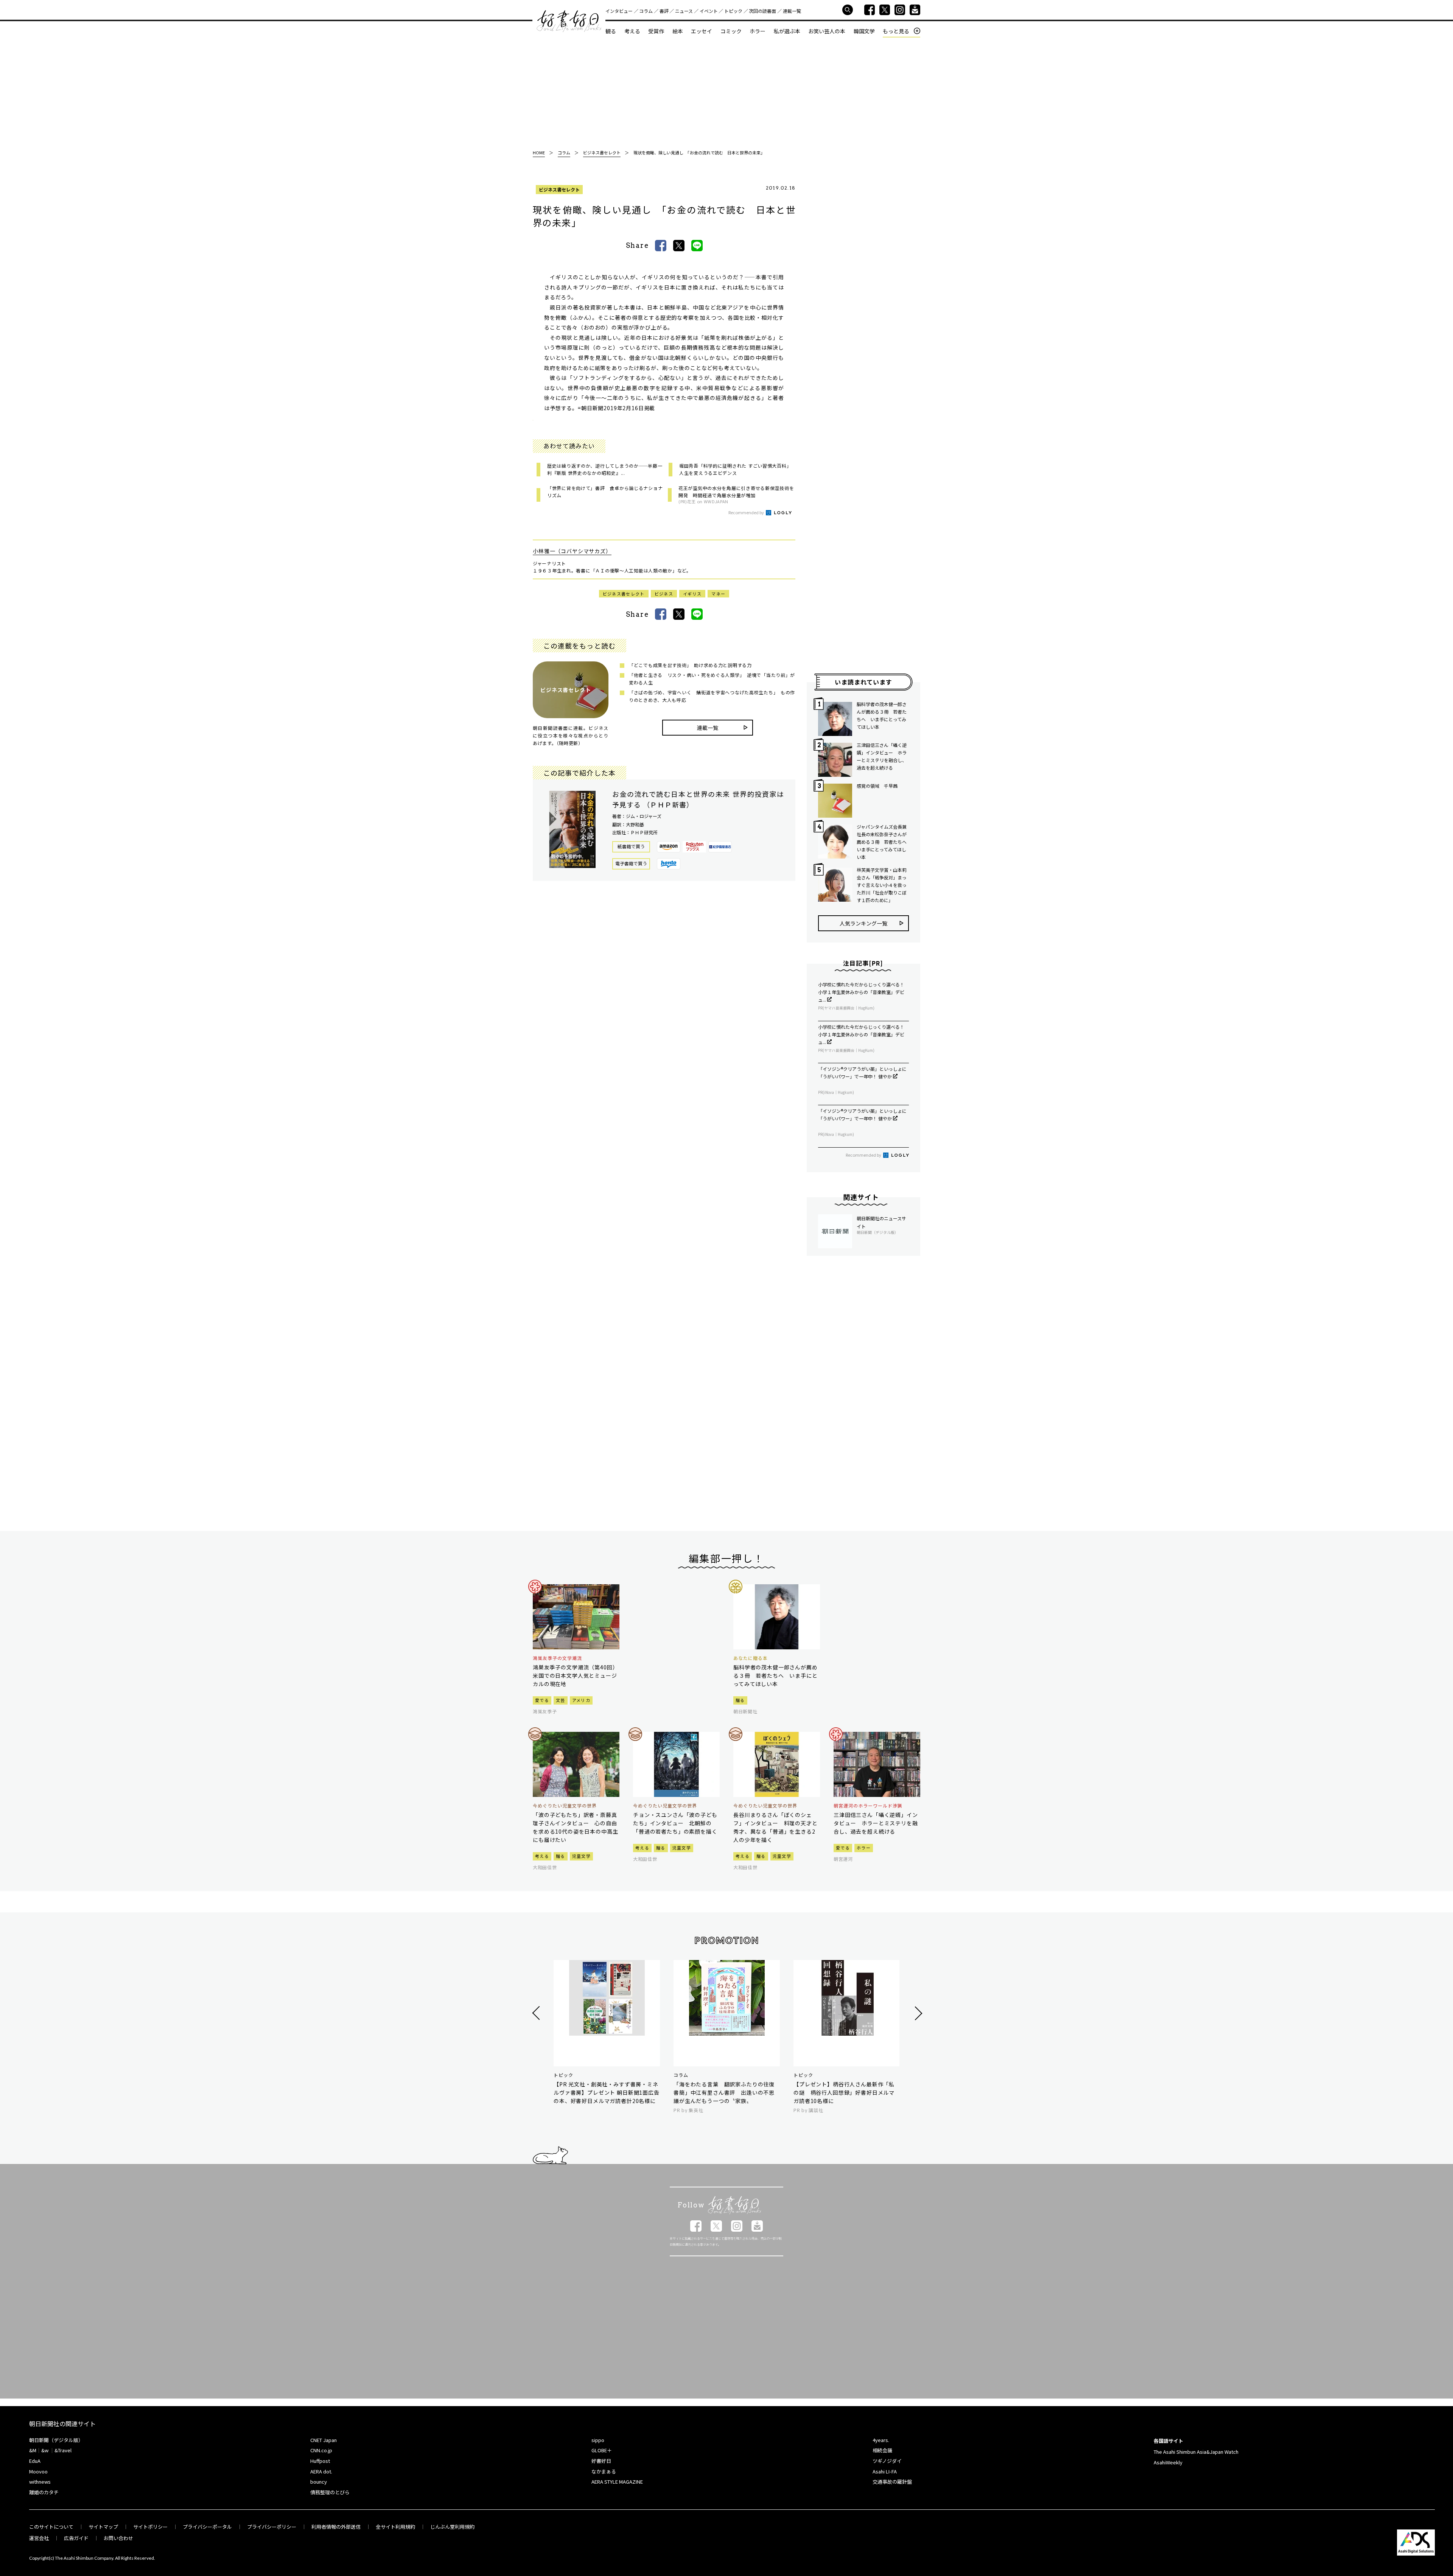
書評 (664, 11)
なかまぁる (604, 2471)
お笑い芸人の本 (827, 31)
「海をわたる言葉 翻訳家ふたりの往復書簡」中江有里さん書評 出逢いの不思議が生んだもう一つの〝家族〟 (724, 2092)
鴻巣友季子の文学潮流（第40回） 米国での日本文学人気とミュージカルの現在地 (576, 1675)
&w (45, 2450)
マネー (718, 594)
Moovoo (38, 2471)
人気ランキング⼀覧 (863, 923)
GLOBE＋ (602, 2450)
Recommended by (747, 512)
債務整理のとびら (330, 2492)
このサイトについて (51, 2527)
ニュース (684, 11)
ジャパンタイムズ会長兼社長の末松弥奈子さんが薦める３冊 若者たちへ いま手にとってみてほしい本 (883, 842)
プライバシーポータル (207, 2527)
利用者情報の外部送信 (336, 2527)
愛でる (542, 1700)
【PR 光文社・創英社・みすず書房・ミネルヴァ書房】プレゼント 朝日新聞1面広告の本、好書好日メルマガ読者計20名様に (607, 2092)
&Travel (63, 2450)
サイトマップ (103, 2527)
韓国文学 (864, 31)
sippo (598, 2440)
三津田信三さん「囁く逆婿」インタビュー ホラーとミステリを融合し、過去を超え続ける (882, 756)
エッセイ (702, 31)
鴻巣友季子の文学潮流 (557, 1658)
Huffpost (320, 2461)
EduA (35, 2461)
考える (632, 31)
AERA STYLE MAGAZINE (617, 2482)
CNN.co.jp (321, 2450)
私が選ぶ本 (787, 31)
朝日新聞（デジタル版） (56, 2440)
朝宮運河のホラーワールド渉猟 (868, 1806)
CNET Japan (324, 2440)
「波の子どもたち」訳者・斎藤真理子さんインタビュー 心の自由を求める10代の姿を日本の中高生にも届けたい (575, 1827)
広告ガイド (76, 2538)
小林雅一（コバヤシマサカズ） (572, 551)
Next (917, 2013)
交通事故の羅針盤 (892, 2482)
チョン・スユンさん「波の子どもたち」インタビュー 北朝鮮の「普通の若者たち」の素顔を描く (675, 1823)
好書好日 (569, 21)
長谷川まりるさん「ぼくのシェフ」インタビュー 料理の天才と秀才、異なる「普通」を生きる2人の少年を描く (776, 1827)
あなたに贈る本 (751, 1658)
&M (33, 2450)
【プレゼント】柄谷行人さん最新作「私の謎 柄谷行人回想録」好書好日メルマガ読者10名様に (844, 2092)
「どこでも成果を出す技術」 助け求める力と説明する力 (690, 665)
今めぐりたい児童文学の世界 (565, 1806)
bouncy (319, 2482)
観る (611, 31)
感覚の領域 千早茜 (877, 786)
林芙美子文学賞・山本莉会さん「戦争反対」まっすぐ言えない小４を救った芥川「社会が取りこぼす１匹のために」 (882, 885)
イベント (709, 11)
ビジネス (664, 594)
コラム (646, 11)
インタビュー (619, 11)
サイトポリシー (150, 2527)
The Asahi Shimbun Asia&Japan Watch (1196, 2452)
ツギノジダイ (887, 2461)
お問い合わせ (118, 2538)
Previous (537, 2013)
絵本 (678, 31)
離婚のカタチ (44, 2492)
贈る (740, 1700)
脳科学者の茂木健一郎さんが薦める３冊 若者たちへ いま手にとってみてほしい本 (882, 715)
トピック (733, 11)
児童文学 (581, 1856)
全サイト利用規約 (395, 2527)
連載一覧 (792, 11)
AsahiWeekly (1168, 2462)
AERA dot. (321, 2471)
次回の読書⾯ (762, 11)
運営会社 (39, 2538)
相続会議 (882, 2450)
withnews (40, 2482)
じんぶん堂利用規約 (452, 2527)
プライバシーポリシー (272, 2527)
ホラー (758, 31)
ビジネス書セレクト (559, 189)
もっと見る (896, 31)
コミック (731, 31)
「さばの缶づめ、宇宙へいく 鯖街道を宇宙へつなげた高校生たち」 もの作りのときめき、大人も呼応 (712, 696)
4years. (881, 2440)
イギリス (692, 594)
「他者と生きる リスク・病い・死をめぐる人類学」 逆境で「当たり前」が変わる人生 (712, 679)
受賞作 (656, 31)
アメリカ (581, 1700)
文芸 (561, 1700)
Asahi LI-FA (885, 2471)
